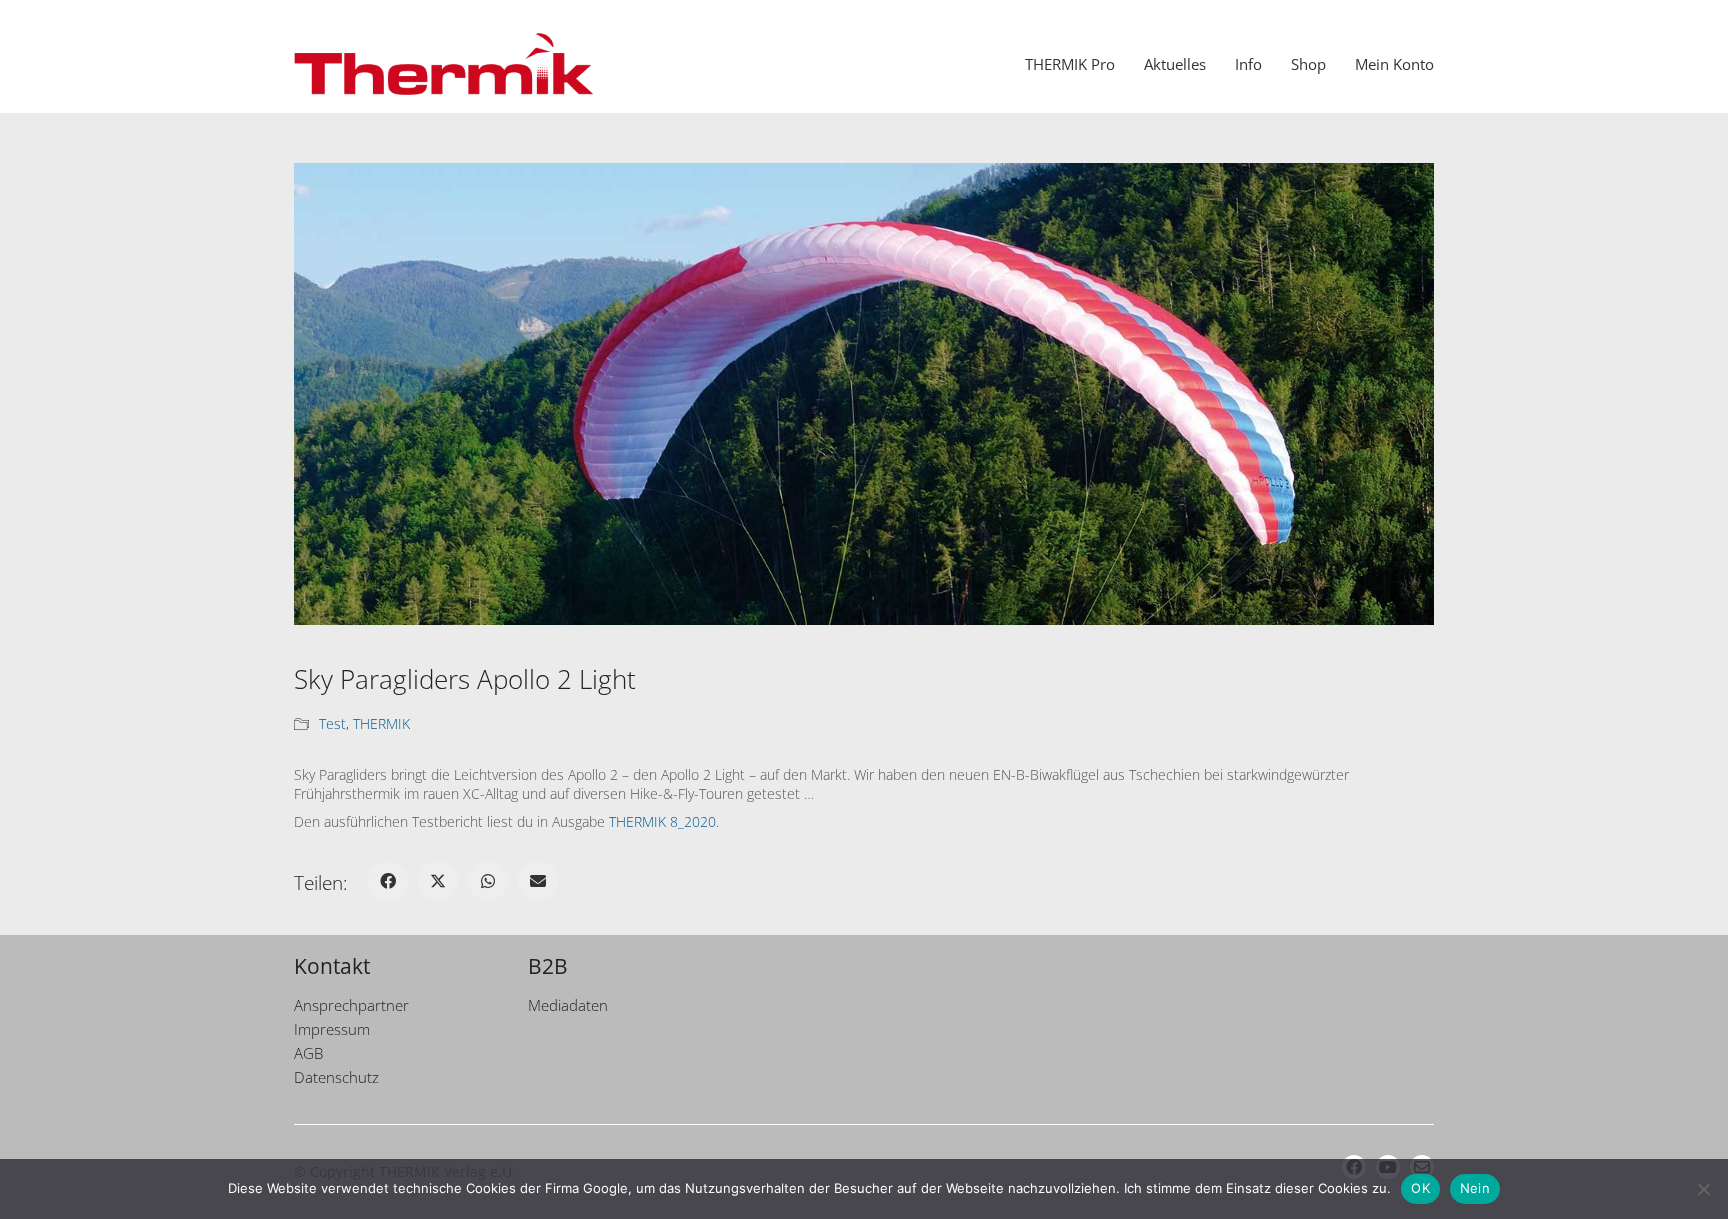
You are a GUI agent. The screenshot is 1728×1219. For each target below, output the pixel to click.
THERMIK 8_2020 (662, 821)
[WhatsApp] (488, 881)
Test (332, 724)
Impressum (332, 1029)
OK (1420, 1188)
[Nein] (1703, 1189)
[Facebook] (388, 881)
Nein (1475, 1188)
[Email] (538, 881)
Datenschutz (336, 1077)
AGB (308, 1053)
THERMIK (381, 724)
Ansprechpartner (351, 1005)
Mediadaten (568, 1005)
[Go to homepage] (444, 64)
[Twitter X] (438, 881)
